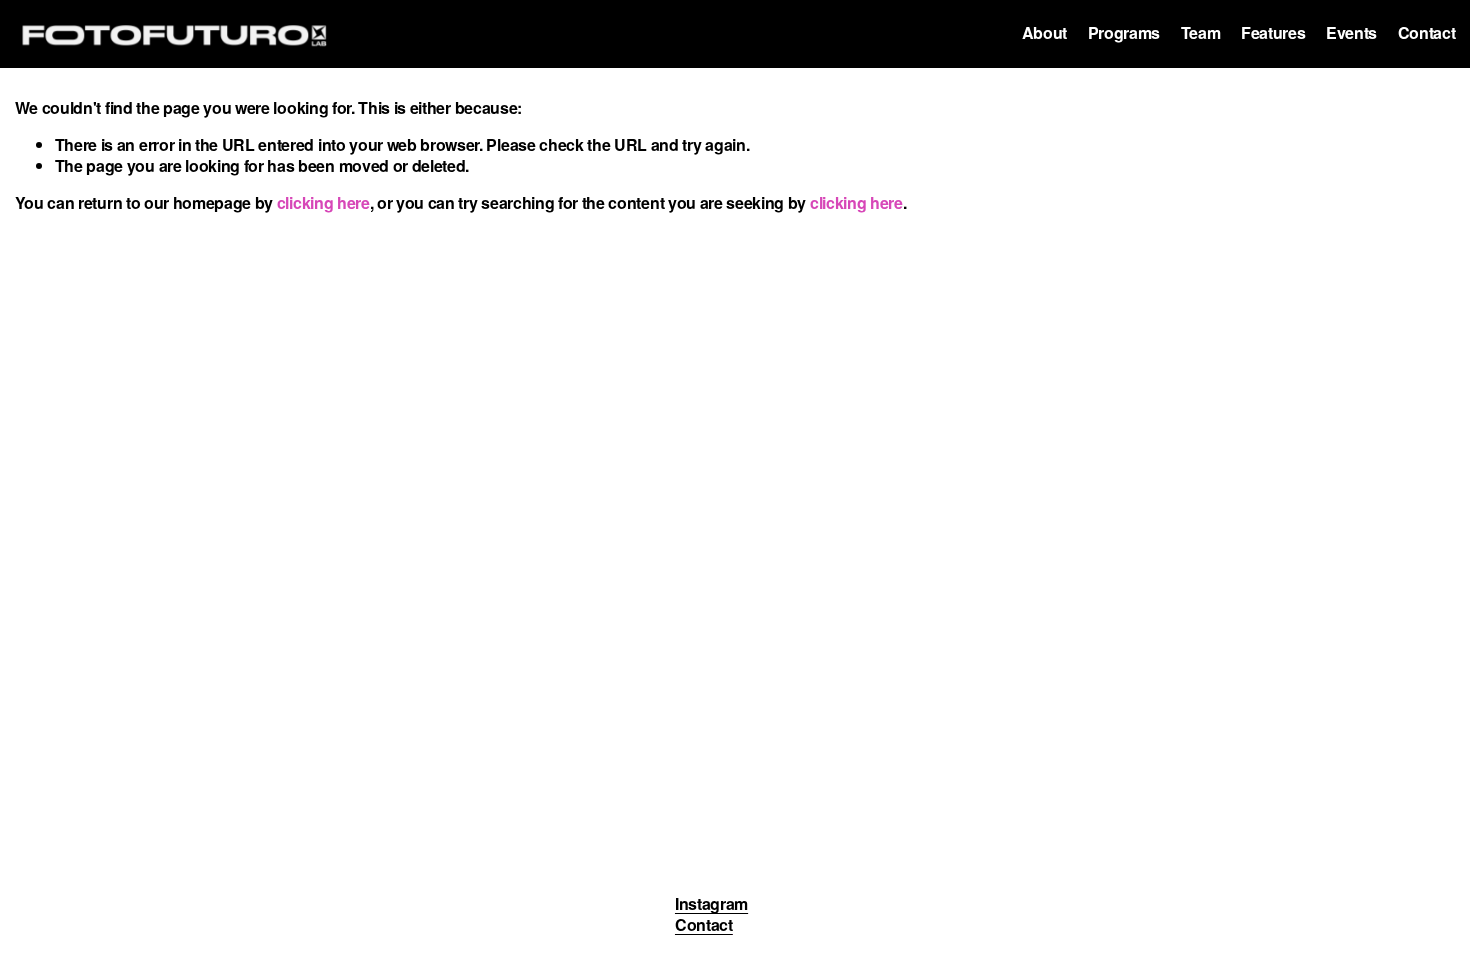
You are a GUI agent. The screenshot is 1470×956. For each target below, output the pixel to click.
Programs (1124, 33)
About (1044, 33)
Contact (1427, 33)
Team (1201, 33)
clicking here (323, 202)
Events (1351, 33)
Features (1273, 33)
